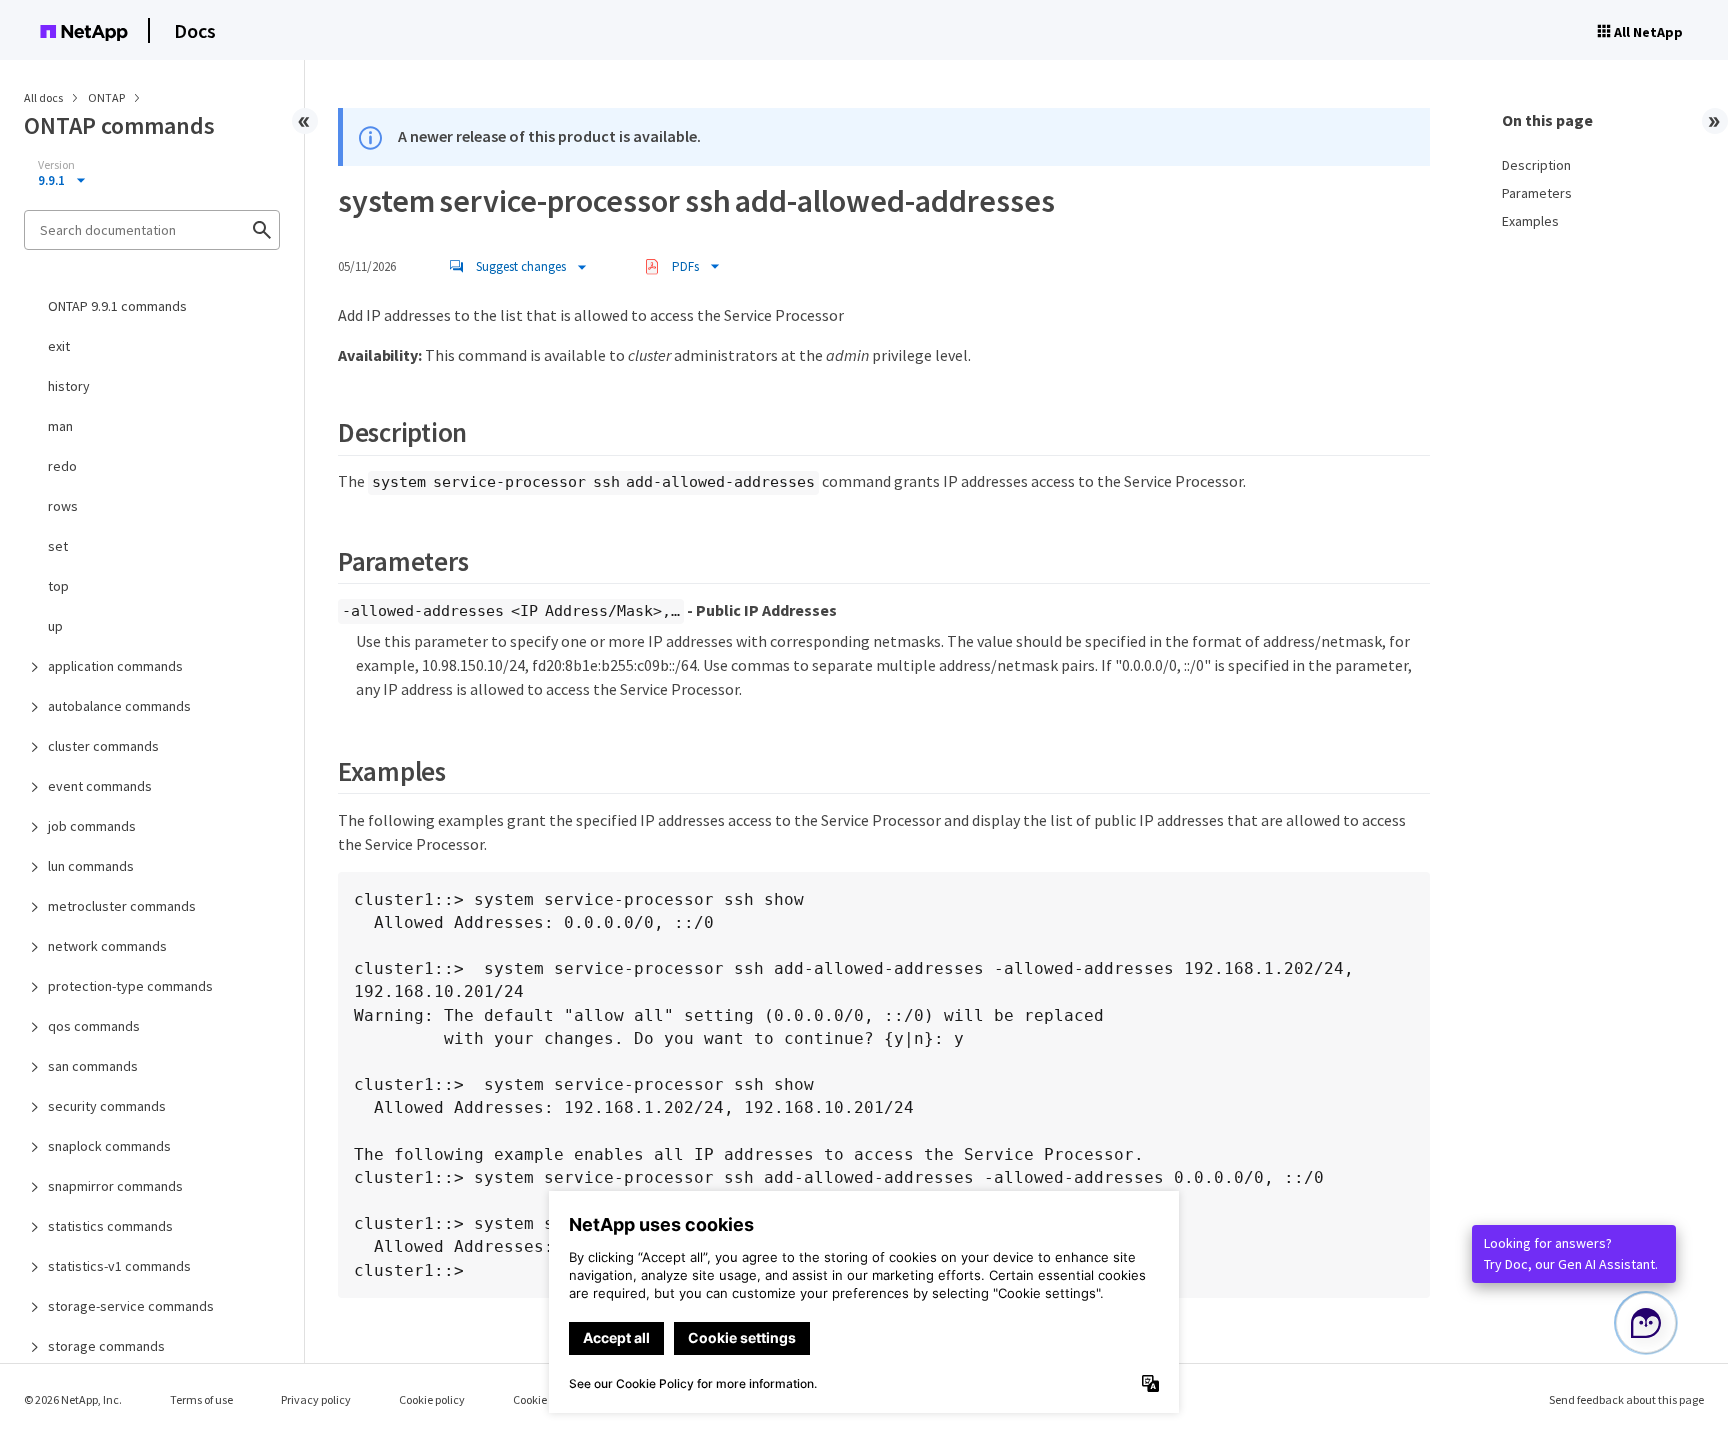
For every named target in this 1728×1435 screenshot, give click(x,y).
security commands (107, 1106)
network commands (107, 946)
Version (56, 165)
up (55, 626)
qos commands (94, 1026)
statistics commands (110, 1226)
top (58, 586)
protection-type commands (130, 986)
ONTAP (107, 97)
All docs (43, 97)
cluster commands (103, 746)
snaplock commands (109, 1146)
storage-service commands (131, 1306)
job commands (92, 826)
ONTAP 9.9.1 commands (117, 306)
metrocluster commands (122, 906)
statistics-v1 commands (119, 1266)
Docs (195, 30)
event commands (100, 786)
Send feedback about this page (1626, 1399)
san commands (93, 1066)
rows (63, 506)
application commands (115, 666)
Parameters (1537, 193)
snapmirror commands (115, 1186)
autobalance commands (119, 706)
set (58, 546)
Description (1536, 165)
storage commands (106, 1346)
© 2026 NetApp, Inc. (73, 1399)
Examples (1530, 221)
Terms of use (201, 1399)
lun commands (91, 866)
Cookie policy (432, 1399)
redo (62, 466)
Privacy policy (316, 1399)
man (60, 426)
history (69, 386)
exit (59, 346)
